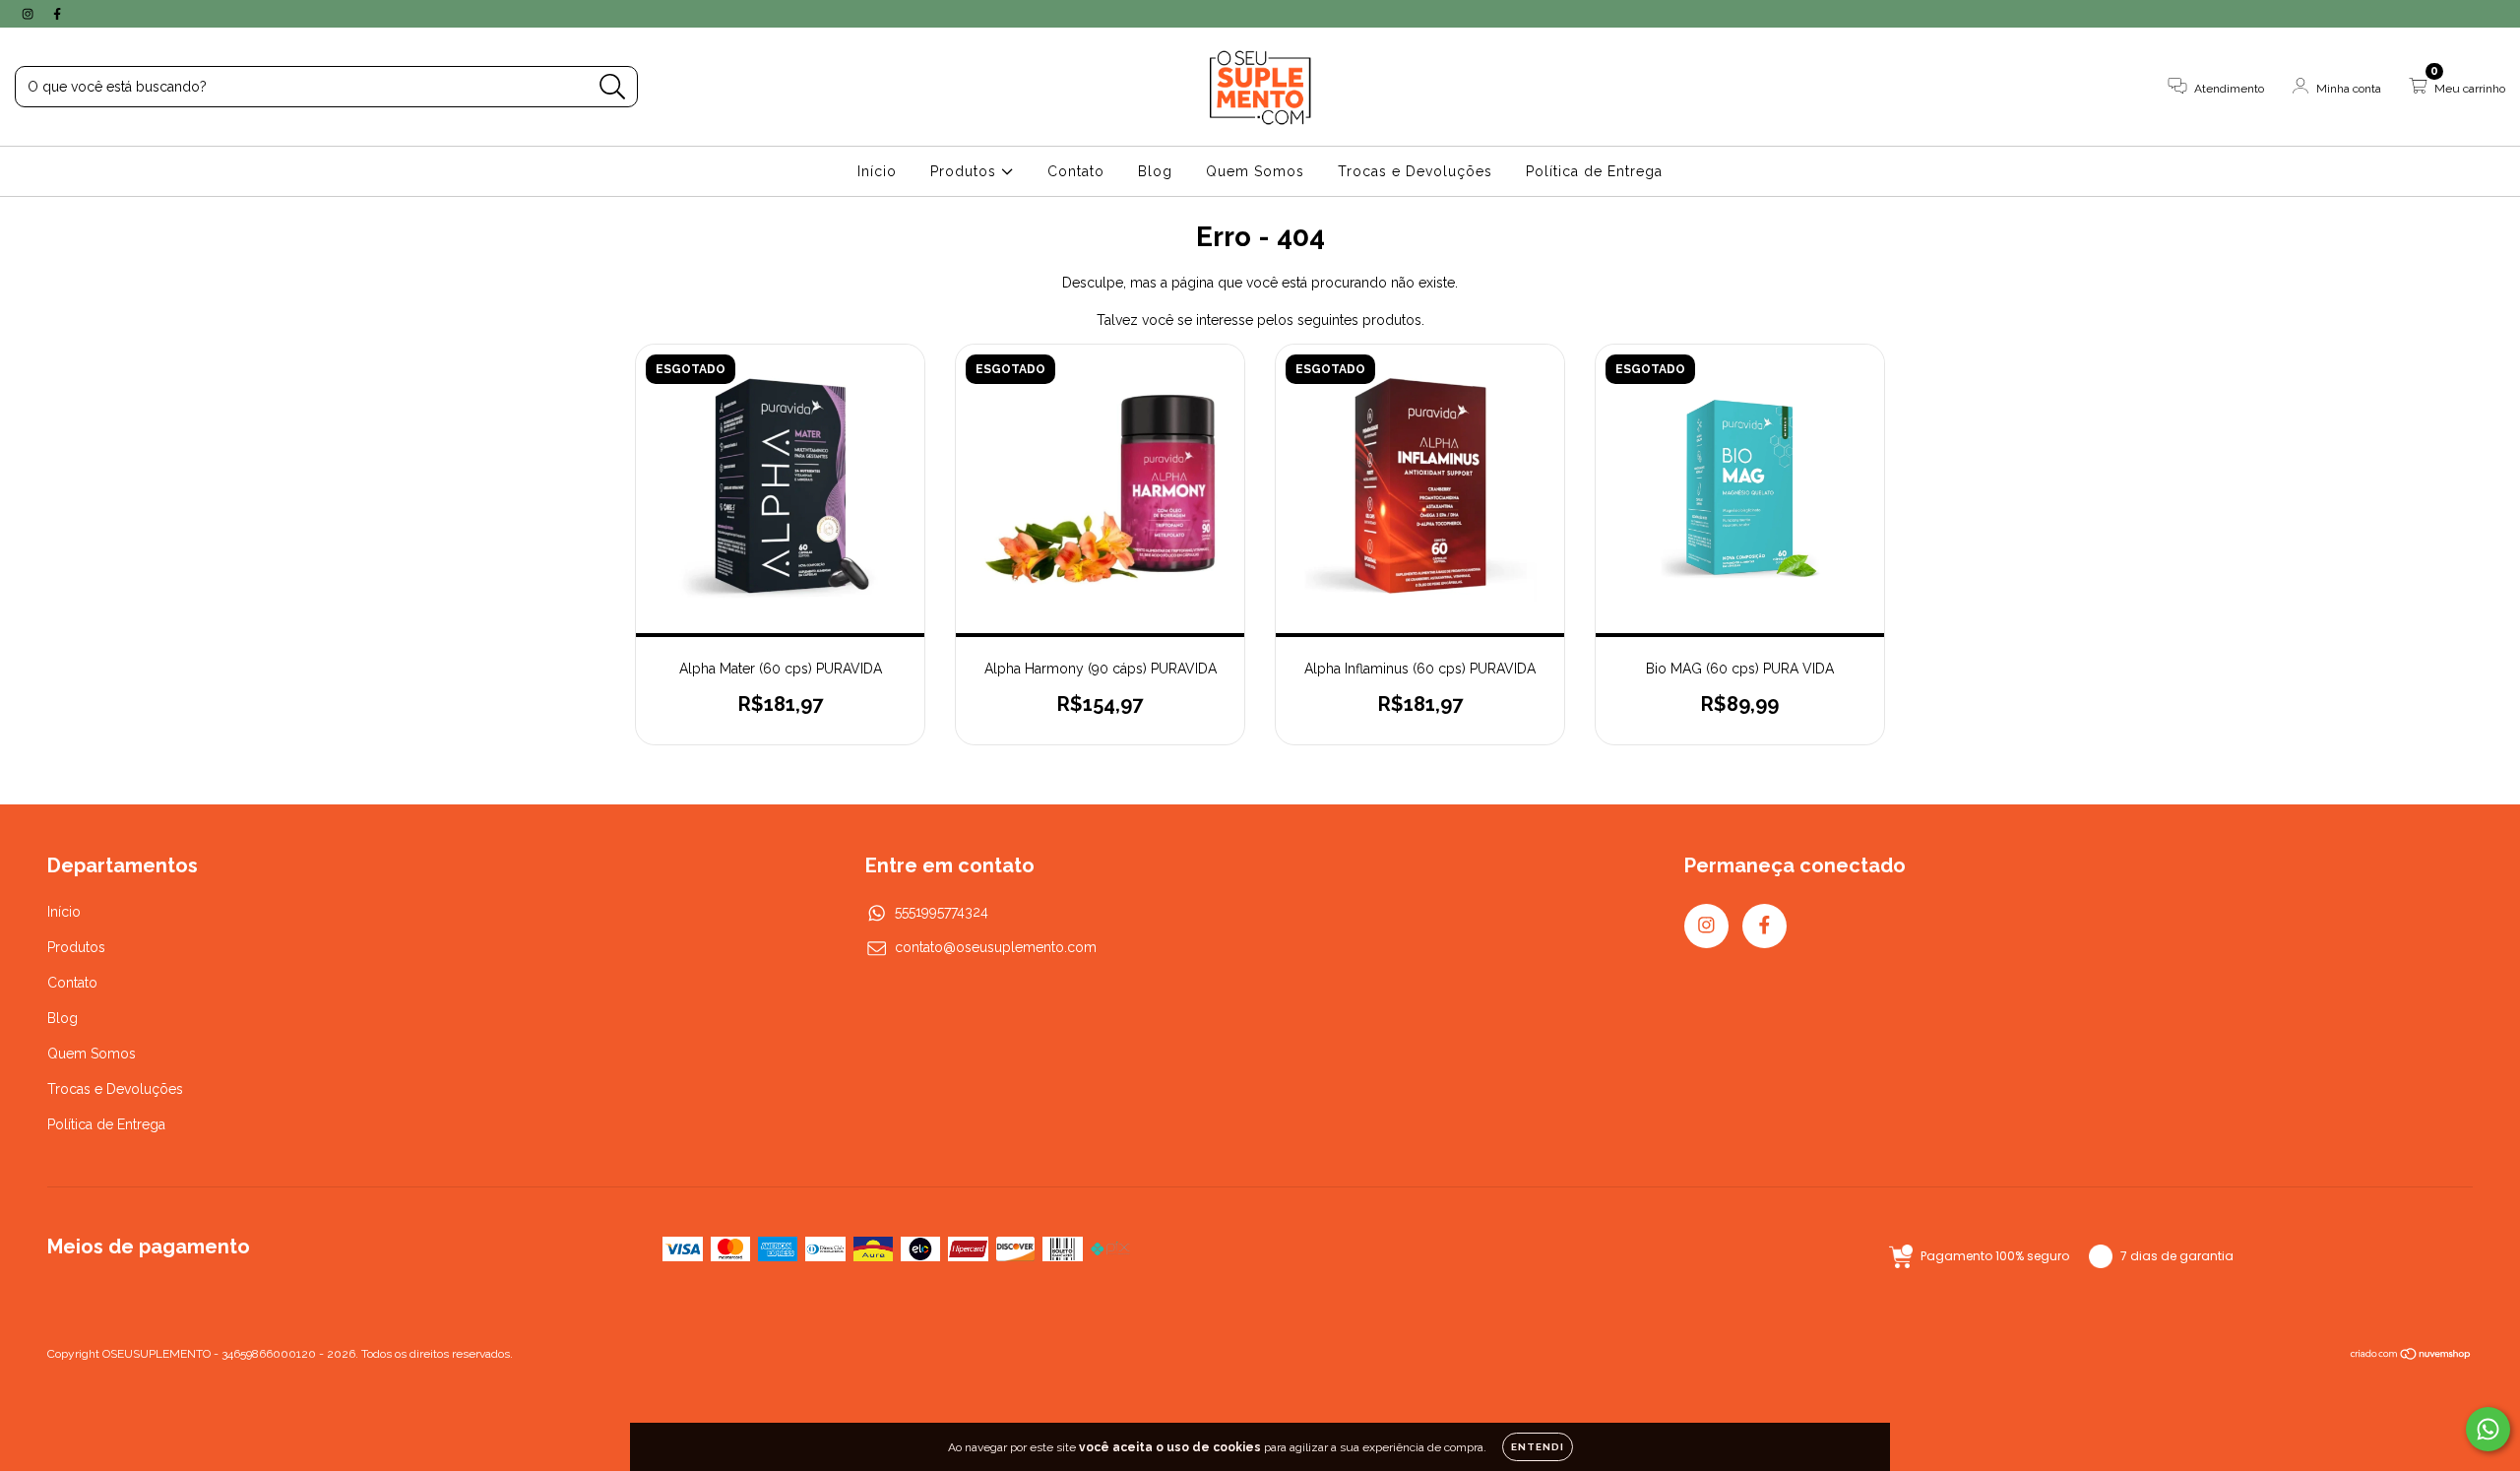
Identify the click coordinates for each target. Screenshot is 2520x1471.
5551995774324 (942, 912)
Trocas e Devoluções (1415, 171)
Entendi (1538, 1447)
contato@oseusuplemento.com (996, 947)
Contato (1076, 171)
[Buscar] (613, 87)
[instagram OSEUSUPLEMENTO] (30, 14)
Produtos (966, 171)
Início (877, 171)
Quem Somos (1255, 171)
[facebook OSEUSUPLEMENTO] (57, 14)
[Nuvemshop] (2411, 1357)
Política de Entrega (1594, 171)
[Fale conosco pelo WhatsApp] (2488, 1429)
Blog (1155, 171)
